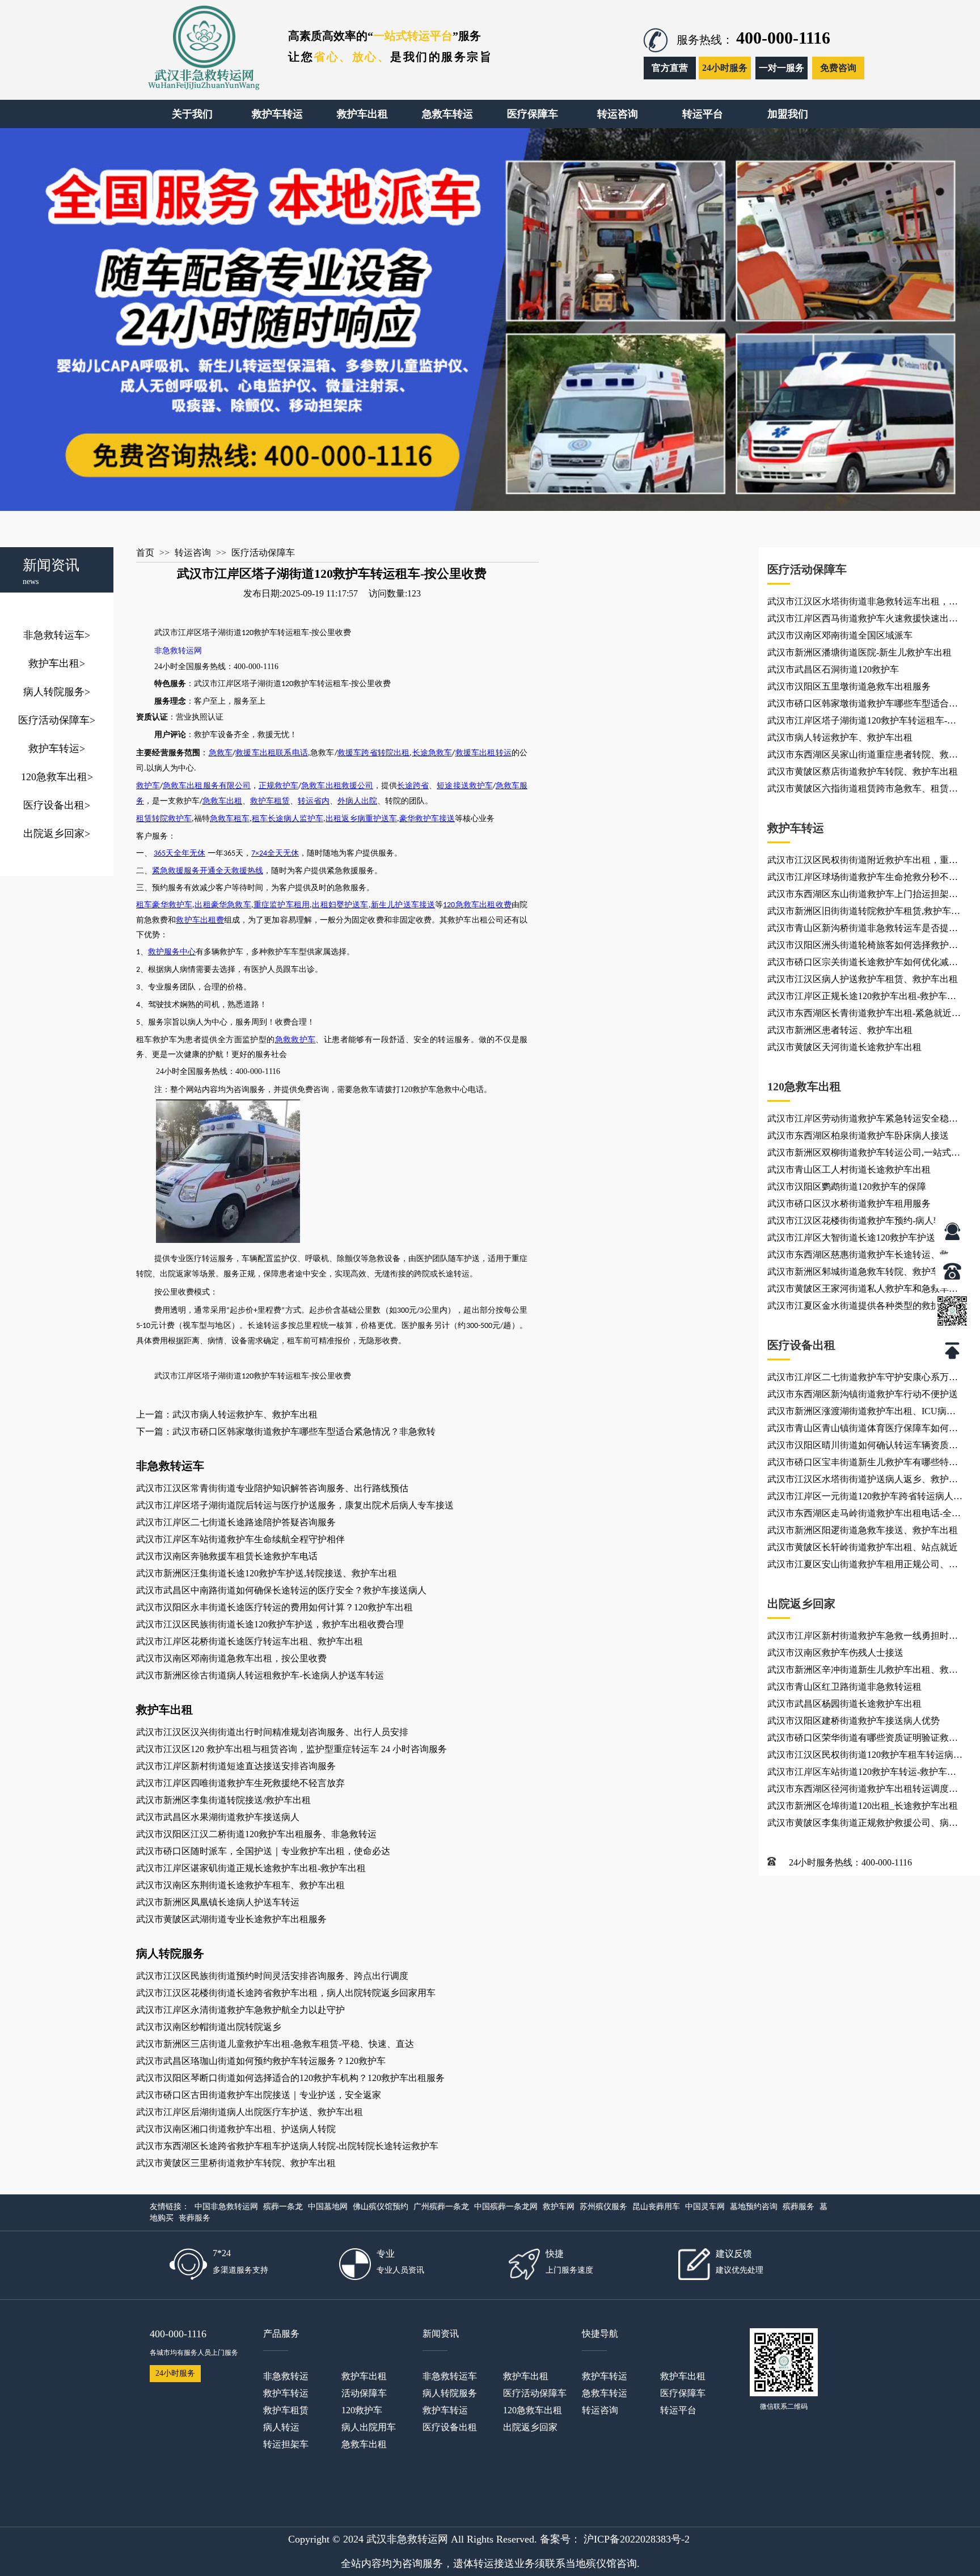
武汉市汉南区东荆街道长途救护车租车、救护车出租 (240, 1885)
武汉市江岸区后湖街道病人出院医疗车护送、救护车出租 (250, 2112)
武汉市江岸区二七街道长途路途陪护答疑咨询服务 (236, 1522)
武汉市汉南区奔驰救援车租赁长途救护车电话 (227, 1556)
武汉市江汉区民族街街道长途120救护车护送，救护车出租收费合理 (270, 1624)
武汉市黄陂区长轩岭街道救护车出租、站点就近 (863, 1547)
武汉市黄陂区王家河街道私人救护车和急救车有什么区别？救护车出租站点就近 (863, 1291)
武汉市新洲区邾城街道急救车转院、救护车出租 (863, 1272)
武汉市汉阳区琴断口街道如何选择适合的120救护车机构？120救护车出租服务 (290, 2078)
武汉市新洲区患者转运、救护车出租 (840, 1030)
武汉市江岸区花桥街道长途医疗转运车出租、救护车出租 (250, 1641)
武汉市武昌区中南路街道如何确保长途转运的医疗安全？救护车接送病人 (281, 1590)
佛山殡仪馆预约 (381, 2207)
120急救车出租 (57, 777)
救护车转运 (57, 748)
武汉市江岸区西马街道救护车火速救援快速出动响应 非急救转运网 (863, 620)
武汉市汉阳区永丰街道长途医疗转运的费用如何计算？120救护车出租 (274, 1607)
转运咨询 (193, 553)
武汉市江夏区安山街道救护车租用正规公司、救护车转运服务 (863, 1566)
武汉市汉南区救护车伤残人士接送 (835, 1653)
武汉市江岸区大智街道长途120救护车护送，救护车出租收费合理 (865, 1240)
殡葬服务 (799, 2207)
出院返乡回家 (57, 834)
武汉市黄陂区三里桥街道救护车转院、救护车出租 (236, 2163)
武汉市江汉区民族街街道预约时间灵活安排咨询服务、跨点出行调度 (272, 1976)
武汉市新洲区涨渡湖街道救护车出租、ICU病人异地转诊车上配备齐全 (861, 1413)
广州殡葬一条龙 (441, 2207)
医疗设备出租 (57, 805)
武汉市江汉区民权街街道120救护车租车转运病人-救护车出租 (860, 1757)
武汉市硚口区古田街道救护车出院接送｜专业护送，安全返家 (259, 2095)
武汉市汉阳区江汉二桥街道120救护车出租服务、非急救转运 (256, 1834)
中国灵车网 (705, 2207)
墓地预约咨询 (754, 2207)
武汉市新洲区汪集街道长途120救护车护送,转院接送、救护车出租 (267, 1573)
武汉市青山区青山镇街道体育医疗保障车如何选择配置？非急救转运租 (863, 1430)
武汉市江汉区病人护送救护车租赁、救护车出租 (863, 979)
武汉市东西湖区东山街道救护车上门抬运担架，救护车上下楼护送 (863, 896)
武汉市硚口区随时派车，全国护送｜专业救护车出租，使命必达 (263, 1851)
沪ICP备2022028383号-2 (637, 2539)
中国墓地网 (328, 2207)
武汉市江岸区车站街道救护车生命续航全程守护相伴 (240, 1539)
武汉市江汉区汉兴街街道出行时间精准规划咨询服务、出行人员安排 (272, 1732)
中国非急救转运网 (226, 2207)
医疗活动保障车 (57, 720)
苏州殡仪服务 (603, 2207)
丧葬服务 (195, 2218)
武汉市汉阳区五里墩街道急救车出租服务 (849, 686)
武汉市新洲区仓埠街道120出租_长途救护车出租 (863, 1806)
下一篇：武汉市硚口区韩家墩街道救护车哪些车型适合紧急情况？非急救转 (286, 1431)
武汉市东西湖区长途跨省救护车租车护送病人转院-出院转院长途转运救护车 (287, 2146)
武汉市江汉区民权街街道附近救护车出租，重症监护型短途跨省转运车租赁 (863, 862)
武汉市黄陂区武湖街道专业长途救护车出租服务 (231, 1919)
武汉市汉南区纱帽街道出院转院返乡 (209, 2027)
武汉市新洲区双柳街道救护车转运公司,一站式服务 (864, 1154)
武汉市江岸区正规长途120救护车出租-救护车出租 (862, 998)
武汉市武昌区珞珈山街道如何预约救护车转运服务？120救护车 (261, 2061)
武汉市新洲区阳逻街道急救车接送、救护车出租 (863, 1530)
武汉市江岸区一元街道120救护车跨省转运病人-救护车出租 (862, 1498)
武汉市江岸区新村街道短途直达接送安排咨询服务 (236, 1766)
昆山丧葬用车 (656, 2207)
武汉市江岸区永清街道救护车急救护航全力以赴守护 (240, 2010)
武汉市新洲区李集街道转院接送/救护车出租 (223, 1800)
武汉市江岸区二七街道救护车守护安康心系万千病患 (863, 1379)
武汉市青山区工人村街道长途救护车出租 (849, 1169)
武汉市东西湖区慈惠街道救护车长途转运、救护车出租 (863, 1257)
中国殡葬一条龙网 (506, 2207)
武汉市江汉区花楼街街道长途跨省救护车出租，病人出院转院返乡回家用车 (286, 1993)
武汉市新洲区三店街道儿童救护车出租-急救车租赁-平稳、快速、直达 (275, 2044)
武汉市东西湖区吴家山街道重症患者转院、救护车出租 (863, 756)
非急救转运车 (57, 635)
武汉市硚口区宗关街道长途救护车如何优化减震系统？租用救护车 (863, 964)
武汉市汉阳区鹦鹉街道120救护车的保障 (847, 1187)
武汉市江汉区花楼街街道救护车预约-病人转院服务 (864, 1223)
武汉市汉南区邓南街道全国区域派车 (840, 635)
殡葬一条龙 (283, 2207)
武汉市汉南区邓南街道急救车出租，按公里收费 (231, 1658)
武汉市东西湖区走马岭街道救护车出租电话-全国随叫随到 (864, 1515)
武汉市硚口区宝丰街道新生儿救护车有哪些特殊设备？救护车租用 (863, 1464)
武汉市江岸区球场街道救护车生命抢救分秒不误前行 (863, 879)
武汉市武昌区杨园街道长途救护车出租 (844, 1704)
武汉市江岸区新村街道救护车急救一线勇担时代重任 (863, 1638)
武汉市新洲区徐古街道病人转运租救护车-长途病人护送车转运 (260, 1675)
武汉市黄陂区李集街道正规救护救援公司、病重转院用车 (863, 1825)
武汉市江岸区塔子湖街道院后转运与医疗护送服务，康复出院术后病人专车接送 (295, 1505)
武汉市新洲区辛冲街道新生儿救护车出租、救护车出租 (863, 1672)
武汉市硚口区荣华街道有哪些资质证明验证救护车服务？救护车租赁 (863, 1740)
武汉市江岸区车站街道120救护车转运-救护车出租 (862, 1774)
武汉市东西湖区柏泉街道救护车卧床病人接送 (858, 1135)
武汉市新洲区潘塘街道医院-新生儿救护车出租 (859, 652)
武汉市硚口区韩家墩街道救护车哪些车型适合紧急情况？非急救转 (863, 705)
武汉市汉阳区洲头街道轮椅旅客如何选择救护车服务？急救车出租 (863, 947)
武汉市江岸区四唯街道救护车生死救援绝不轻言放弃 (240, 1783)
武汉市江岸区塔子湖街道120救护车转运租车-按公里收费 (862, 722)
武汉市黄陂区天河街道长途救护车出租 (844, 1047)
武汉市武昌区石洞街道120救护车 (833, 669)
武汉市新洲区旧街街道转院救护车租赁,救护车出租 (864, 913)
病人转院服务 (57, 692)
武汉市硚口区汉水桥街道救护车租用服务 (849, 1204)
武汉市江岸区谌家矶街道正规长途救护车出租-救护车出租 (251, 1868)
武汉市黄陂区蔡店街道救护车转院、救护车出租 (863, 771)
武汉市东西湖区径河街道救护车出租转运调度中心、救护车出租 (863, 1791)
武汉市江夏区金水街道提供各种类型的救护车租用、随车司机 (863, 1308)
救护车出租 (57, 663)
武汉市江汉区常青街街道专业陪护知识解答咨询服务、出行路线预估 (272, 1488)
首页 (145, 553)
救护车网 (559, 2207)
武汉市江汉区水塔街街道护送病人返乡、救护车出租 (863, 1481)
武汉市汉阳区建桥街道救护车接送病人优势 (854, 1721)
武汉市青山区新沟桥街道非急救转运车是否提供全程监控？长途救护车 (863, 930)
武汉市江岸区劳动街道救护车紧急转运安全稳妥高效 (863, 1120)
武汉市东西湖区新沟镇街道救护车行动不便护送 (863, 1394)
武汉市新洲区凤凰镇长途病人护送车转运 (218, 1902)
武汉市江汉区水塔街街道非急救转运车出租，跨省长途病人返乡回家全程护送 (863, 603)
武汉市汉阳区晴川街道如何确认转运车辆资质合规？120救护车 (863, 1447)
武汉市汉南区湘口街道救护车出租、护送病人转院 (236, 2129)
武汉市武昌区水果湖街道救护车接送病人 (218, 1817)
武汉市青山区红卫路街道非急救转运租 (844, 1687)
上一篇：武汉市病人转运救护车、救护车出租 (227, 1414)
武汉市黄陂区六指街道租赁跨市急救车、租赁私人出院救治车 (863, 790)
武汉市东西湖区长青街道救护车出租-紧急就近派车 (864, 1015)
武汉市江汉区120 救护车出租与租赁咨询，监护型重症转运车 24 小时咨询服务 (292, 1749)
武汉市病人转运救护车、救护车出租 (840, 737)
